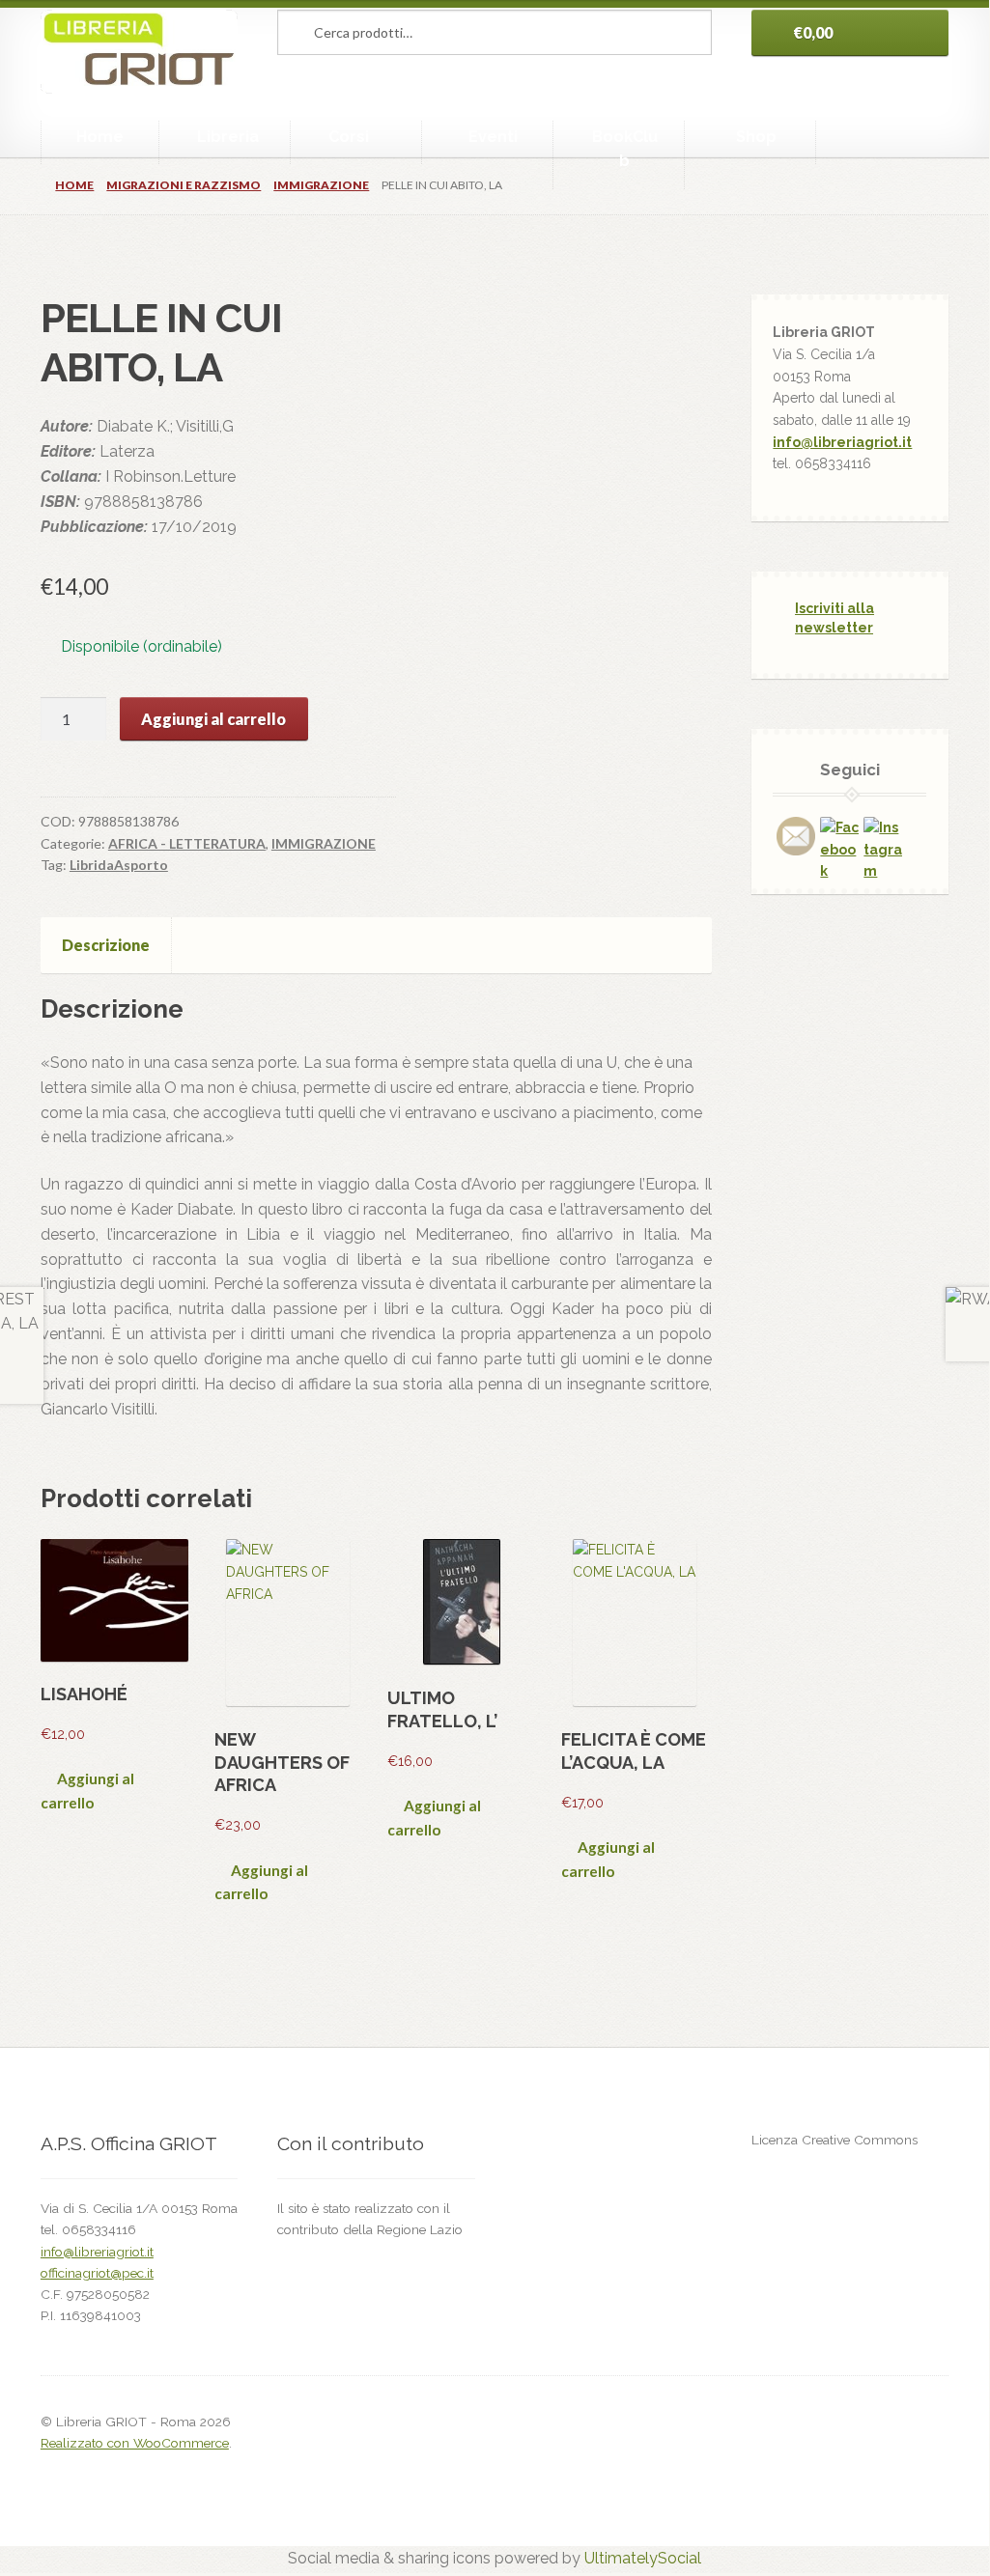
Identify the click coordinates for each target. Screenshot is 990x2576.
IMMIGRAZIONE (321, 185)
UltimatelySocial (643, 2558)
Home (100, 137)
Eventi (493, 137)
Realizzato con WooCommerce (135, 2443)
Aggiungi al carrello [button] (87, 1791)
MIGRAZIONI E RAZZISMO (184, 185)
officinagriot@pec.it (97, 2273)
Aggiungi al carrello (213, 719)
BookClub (625, 149)
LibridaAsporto (119, 865)
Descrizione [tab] (106, 945)
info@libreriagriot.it (842, 442)
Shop (756, 137)
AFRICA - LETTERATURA (187, 843)
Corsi (349, 137)
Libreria (228, 137)
